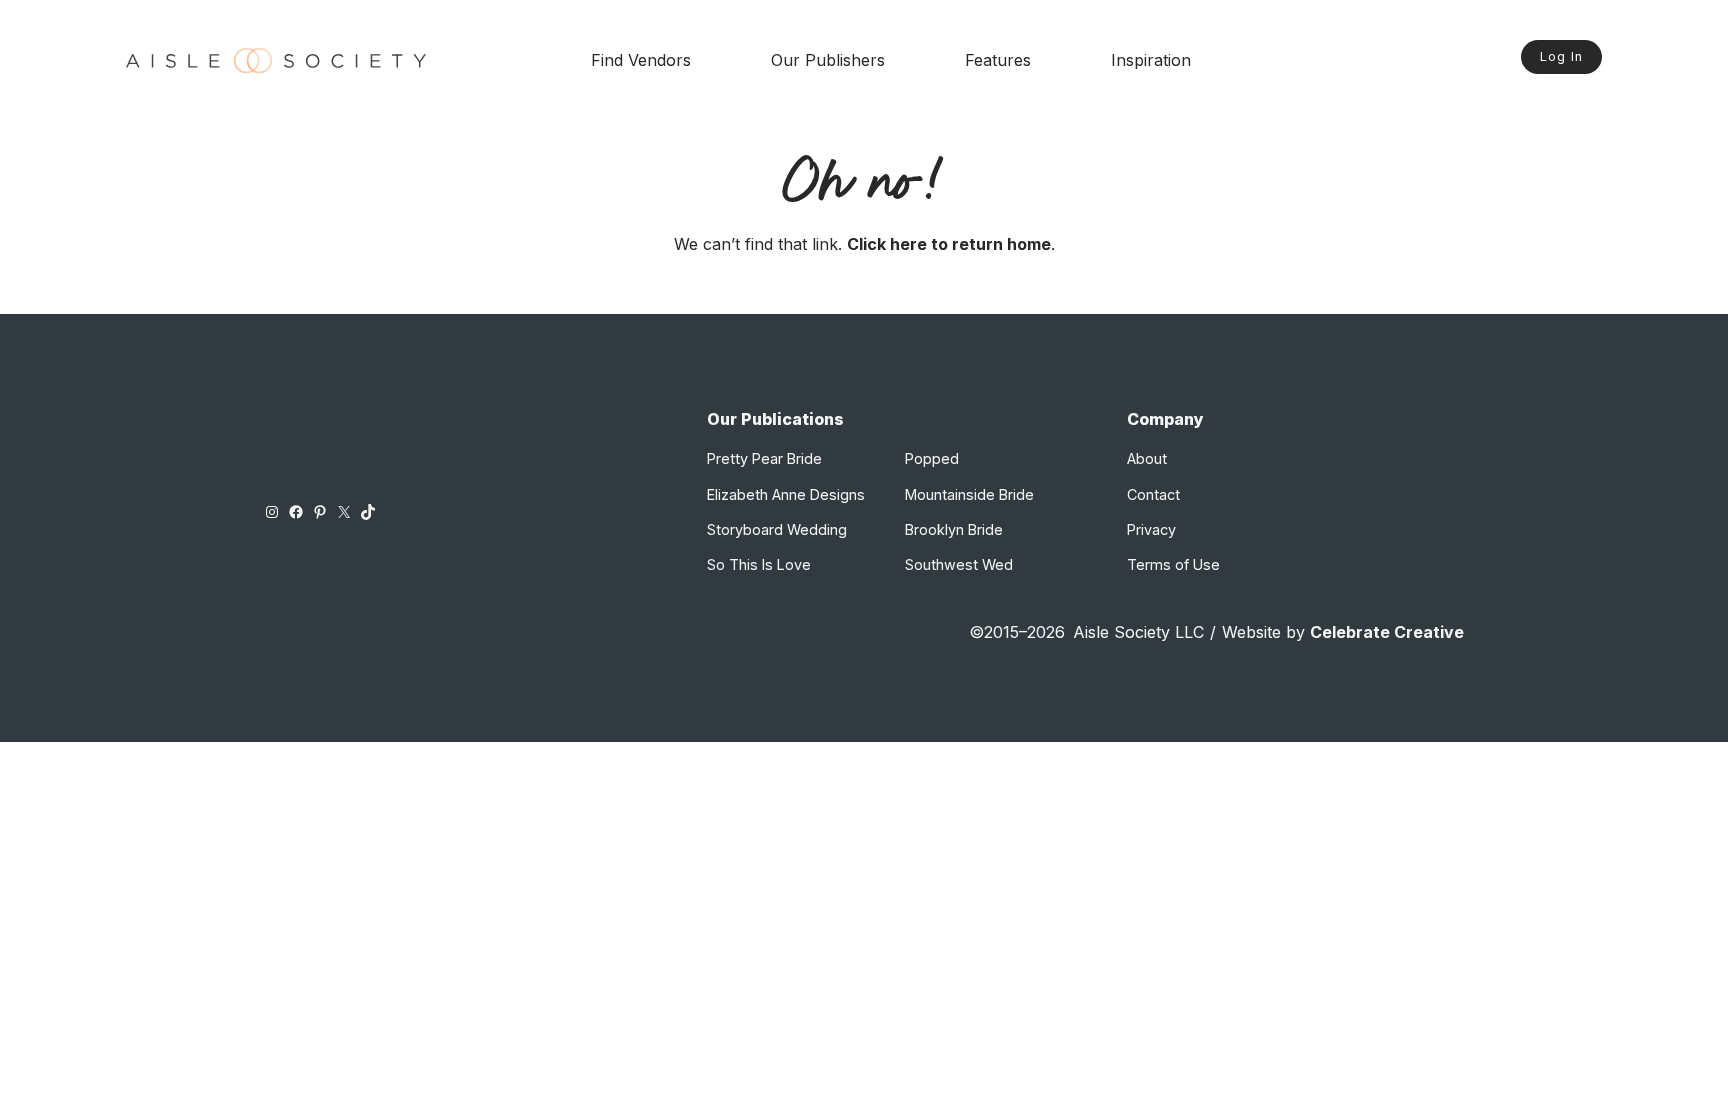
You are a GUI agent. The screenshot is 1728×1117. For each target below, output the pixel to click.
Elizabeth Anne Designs (786, 494)
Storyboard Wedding (777, 529)
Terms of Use (1173, 564)
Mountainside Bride (969, 494)
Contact (1153, 494)
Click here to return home (949, 244)
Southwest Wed (959, 564)
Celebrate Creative (1387, 632)
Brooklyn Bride (954, 529)
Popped (932, 458)
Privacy (1151, 529)
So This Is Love (759, 564)
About (1147, 458)
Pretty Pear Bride (764, 458)
